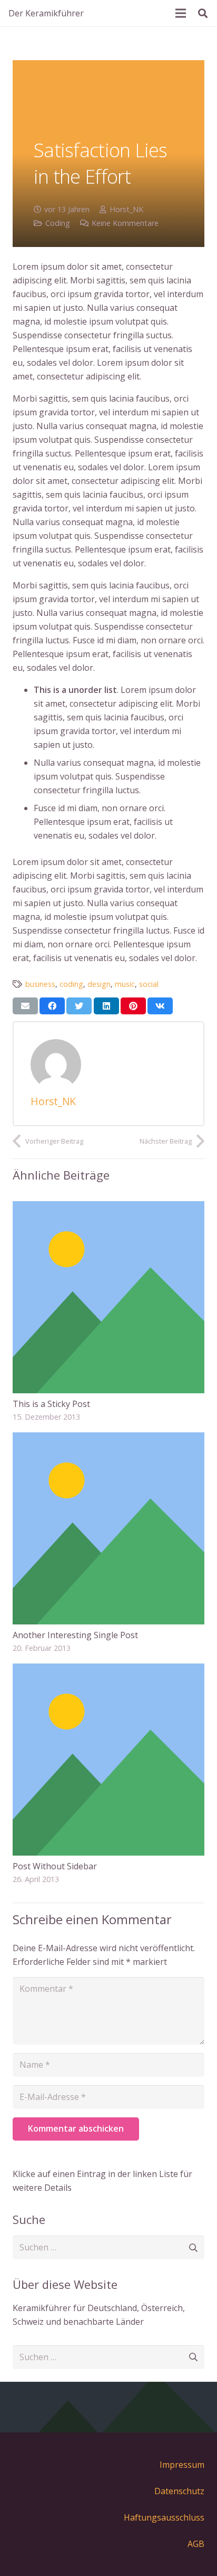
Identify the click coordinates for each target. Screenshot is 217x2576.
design (99, 984)
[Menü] (181, 13)
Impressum (182, 2465)
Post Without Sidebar (55, 1866)
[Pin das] (133, 1006)
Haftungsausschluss (164, 2517)
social (149, 984)
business (40, 984)
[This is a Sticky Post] (108, 1208)
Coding (58, 223)
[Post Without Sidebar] (108, 1670)
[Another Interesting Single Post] (108, 1439)
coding (71, 984)
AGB (196, 2544)
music (125, 984)
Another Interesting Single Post (75, 1635)
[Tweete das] (79, 1006)
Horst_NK (126, 209)
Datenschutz (179, 2491)
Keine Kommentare (125, 223)
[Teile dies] (52, 1006)
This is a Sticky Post (51, 1404)
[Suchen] (203, 13)
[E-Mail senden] (25, 1006)
